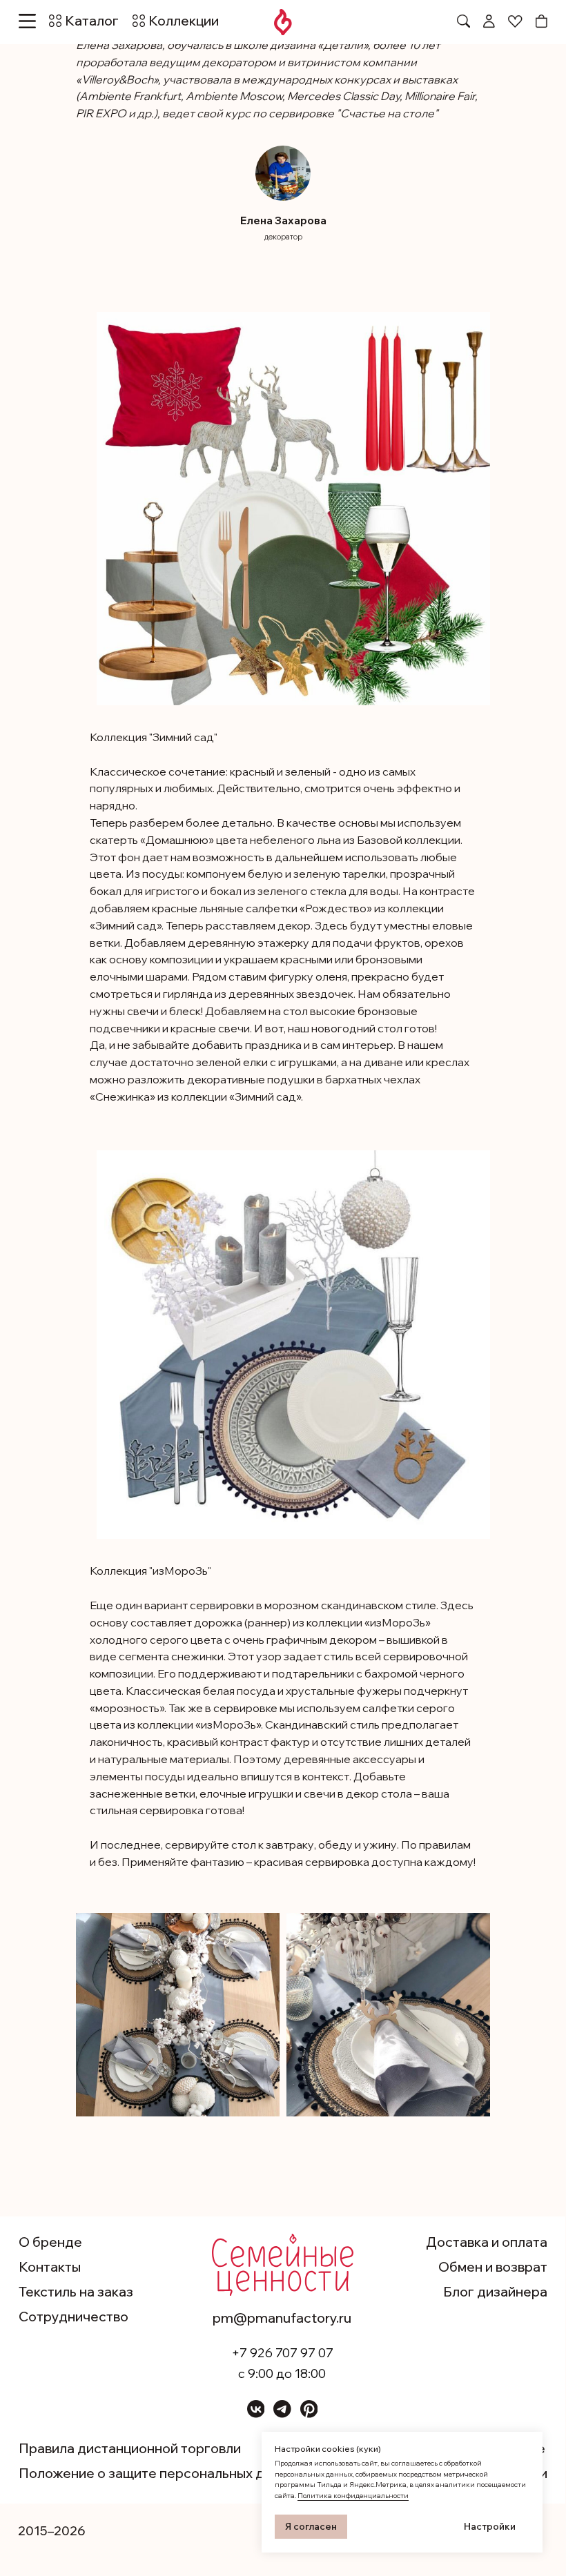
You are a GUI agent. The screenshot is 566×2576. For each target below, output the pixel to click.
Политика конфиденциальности (353, 2496)
